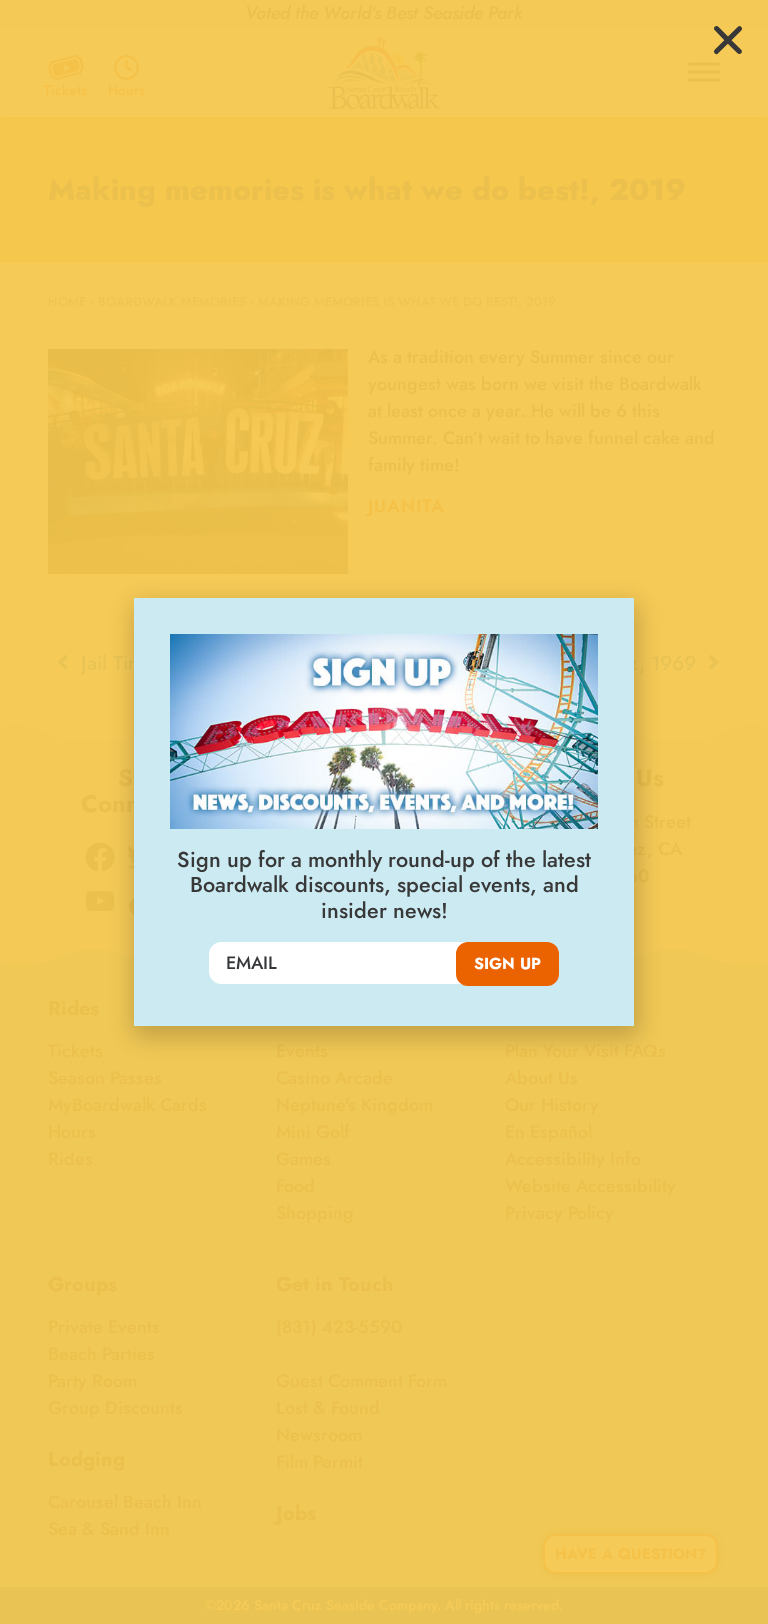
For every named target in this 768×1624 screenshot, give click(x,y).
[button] (728, 40)
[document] (384, 812)
